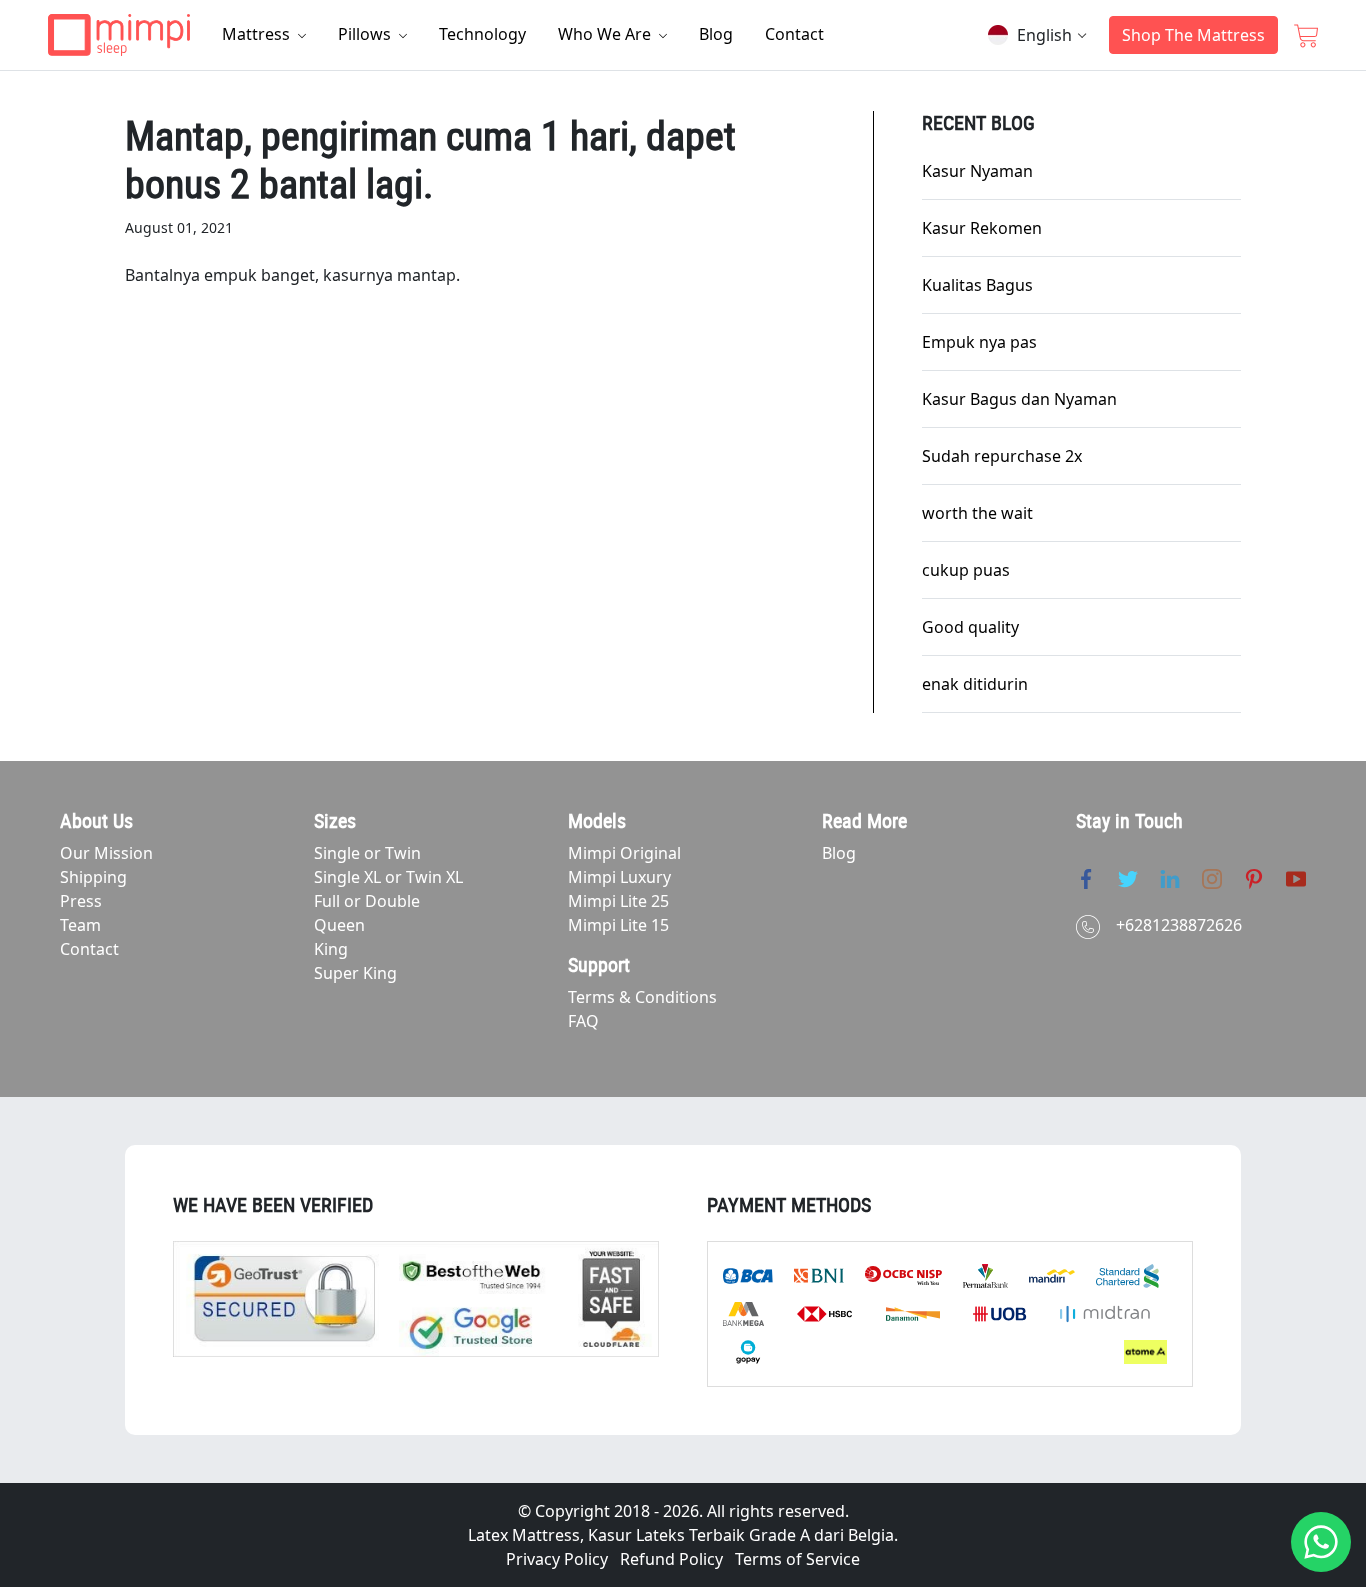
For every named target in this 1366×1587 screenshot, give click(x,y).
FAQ (583, 1021)
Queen (339, 925)
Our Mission (106, 853)
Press (81, 901)
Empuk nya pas (979, 342)
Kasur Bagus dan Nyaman (1019, 399)
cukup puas (966, 570)
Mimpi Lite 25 (618, 901)
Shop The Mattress (1193, 35)
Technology (482, 34)
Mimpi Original (624, 853)
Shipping (93, 877)
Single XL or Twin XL (388, 877)
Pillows (366, 34)
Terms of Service (797, 1559)
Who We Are (606, 34)
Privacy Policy (557, 1559)
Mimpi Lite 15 (618, 925)
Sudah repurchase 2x (1002, 456)
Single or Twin (367, 853)
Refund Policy (671, 1559)
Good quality (970, 627)
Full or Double (367, 901)
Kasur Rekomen (982, 228)
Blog (716, 34)
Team (80, 925)
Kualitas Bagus (977, 285)
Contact (794, 34)
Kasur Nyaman (977, 171)
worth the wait (977, 513)
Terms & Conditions (642, 997)
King (331, 949)
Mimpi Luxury (619, 877)
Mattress (258, 34)
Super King (355, 973)
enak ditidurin (975, 684)
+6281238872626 (1179, 925)
